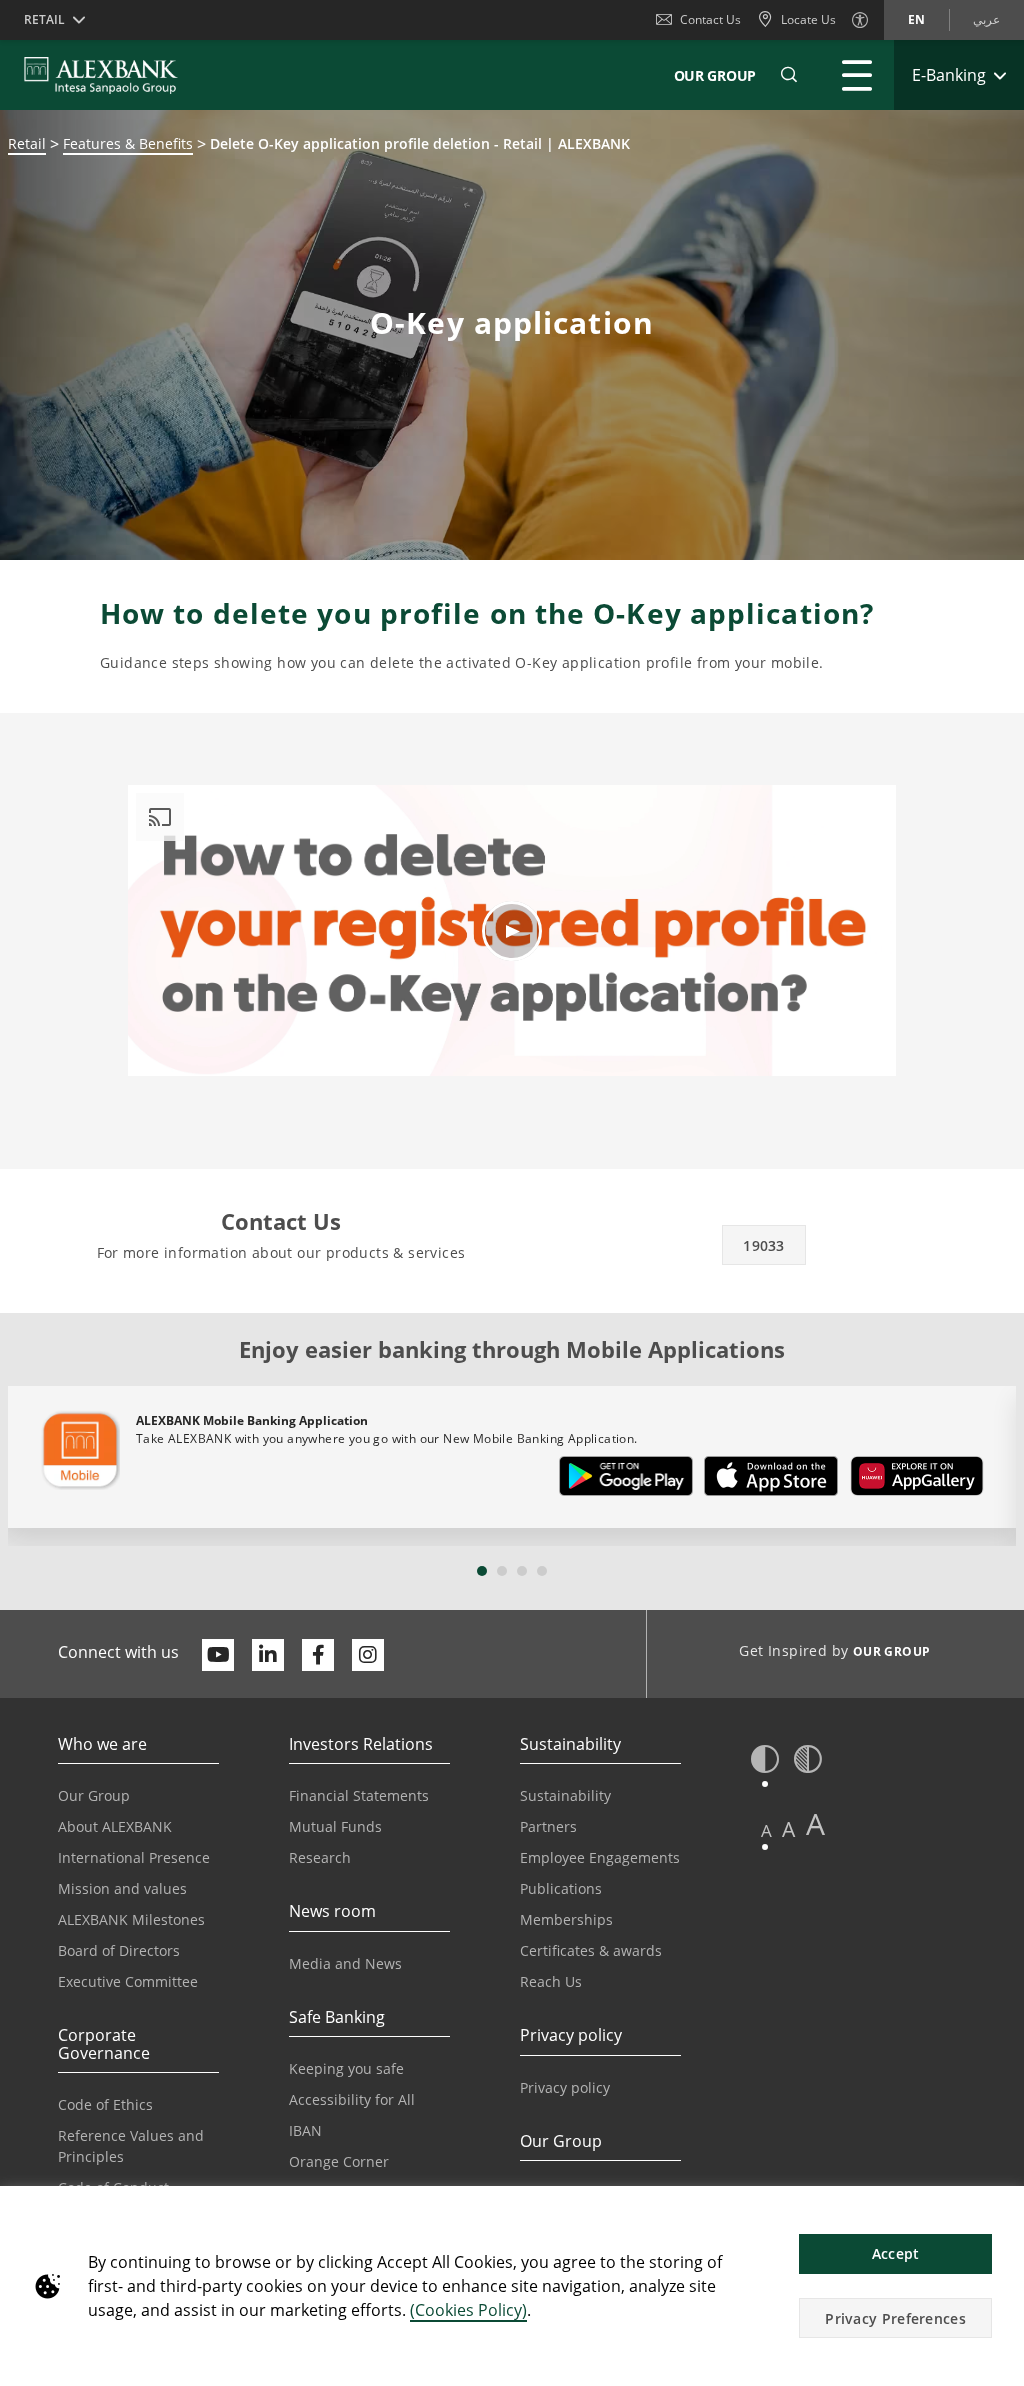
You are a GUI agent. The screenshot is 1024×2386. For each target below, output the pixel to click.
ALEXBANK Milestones (131, 1919)
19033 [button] (764, 1245)
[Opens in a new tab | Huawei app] (917, 1480)
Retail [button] (44, 19)
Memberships (566, 1919)
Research (320, 1857)
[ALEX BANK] (101, 75)
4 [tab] (542, 1571)
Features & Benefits (128, 143)
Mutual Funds (335, 1826)
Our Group (715, 75)
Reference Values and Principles (131, 2146)
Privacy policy (565, 2087)
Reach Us (551, 1981)
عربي (986, 19)
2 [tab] (502, 1571)
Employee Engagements (600, 1857)
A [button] (766, 1830)
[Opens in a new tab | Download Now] (626, 1480)
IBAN (305, 2130)
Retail (27, 143)
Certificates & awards (591, 1950)
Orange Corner (339, 2161)
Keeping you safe (346, 2068)
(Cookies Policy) (468, 2310)
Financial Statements (359, 1795)
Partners (548, 1826)
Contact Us (710, 19)
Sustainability (565, 1795)
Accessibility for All (352, 2099)
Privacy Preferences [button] (895, 2318)
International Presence (134, 1857)
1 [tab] (482, 1571)
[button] (789, 75)
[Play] (512, 931)
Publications (561, 1888)
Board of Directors (119, 1950)
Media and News (345, 1963)
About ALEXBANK (115, 1826)
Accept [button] (896, 2253)
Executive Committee (128, 1981)
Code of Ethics (105, 2104)
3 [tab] (522, 1571)
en (916, 19)
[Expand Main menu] (857, 75)
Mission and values (122, 1888)
